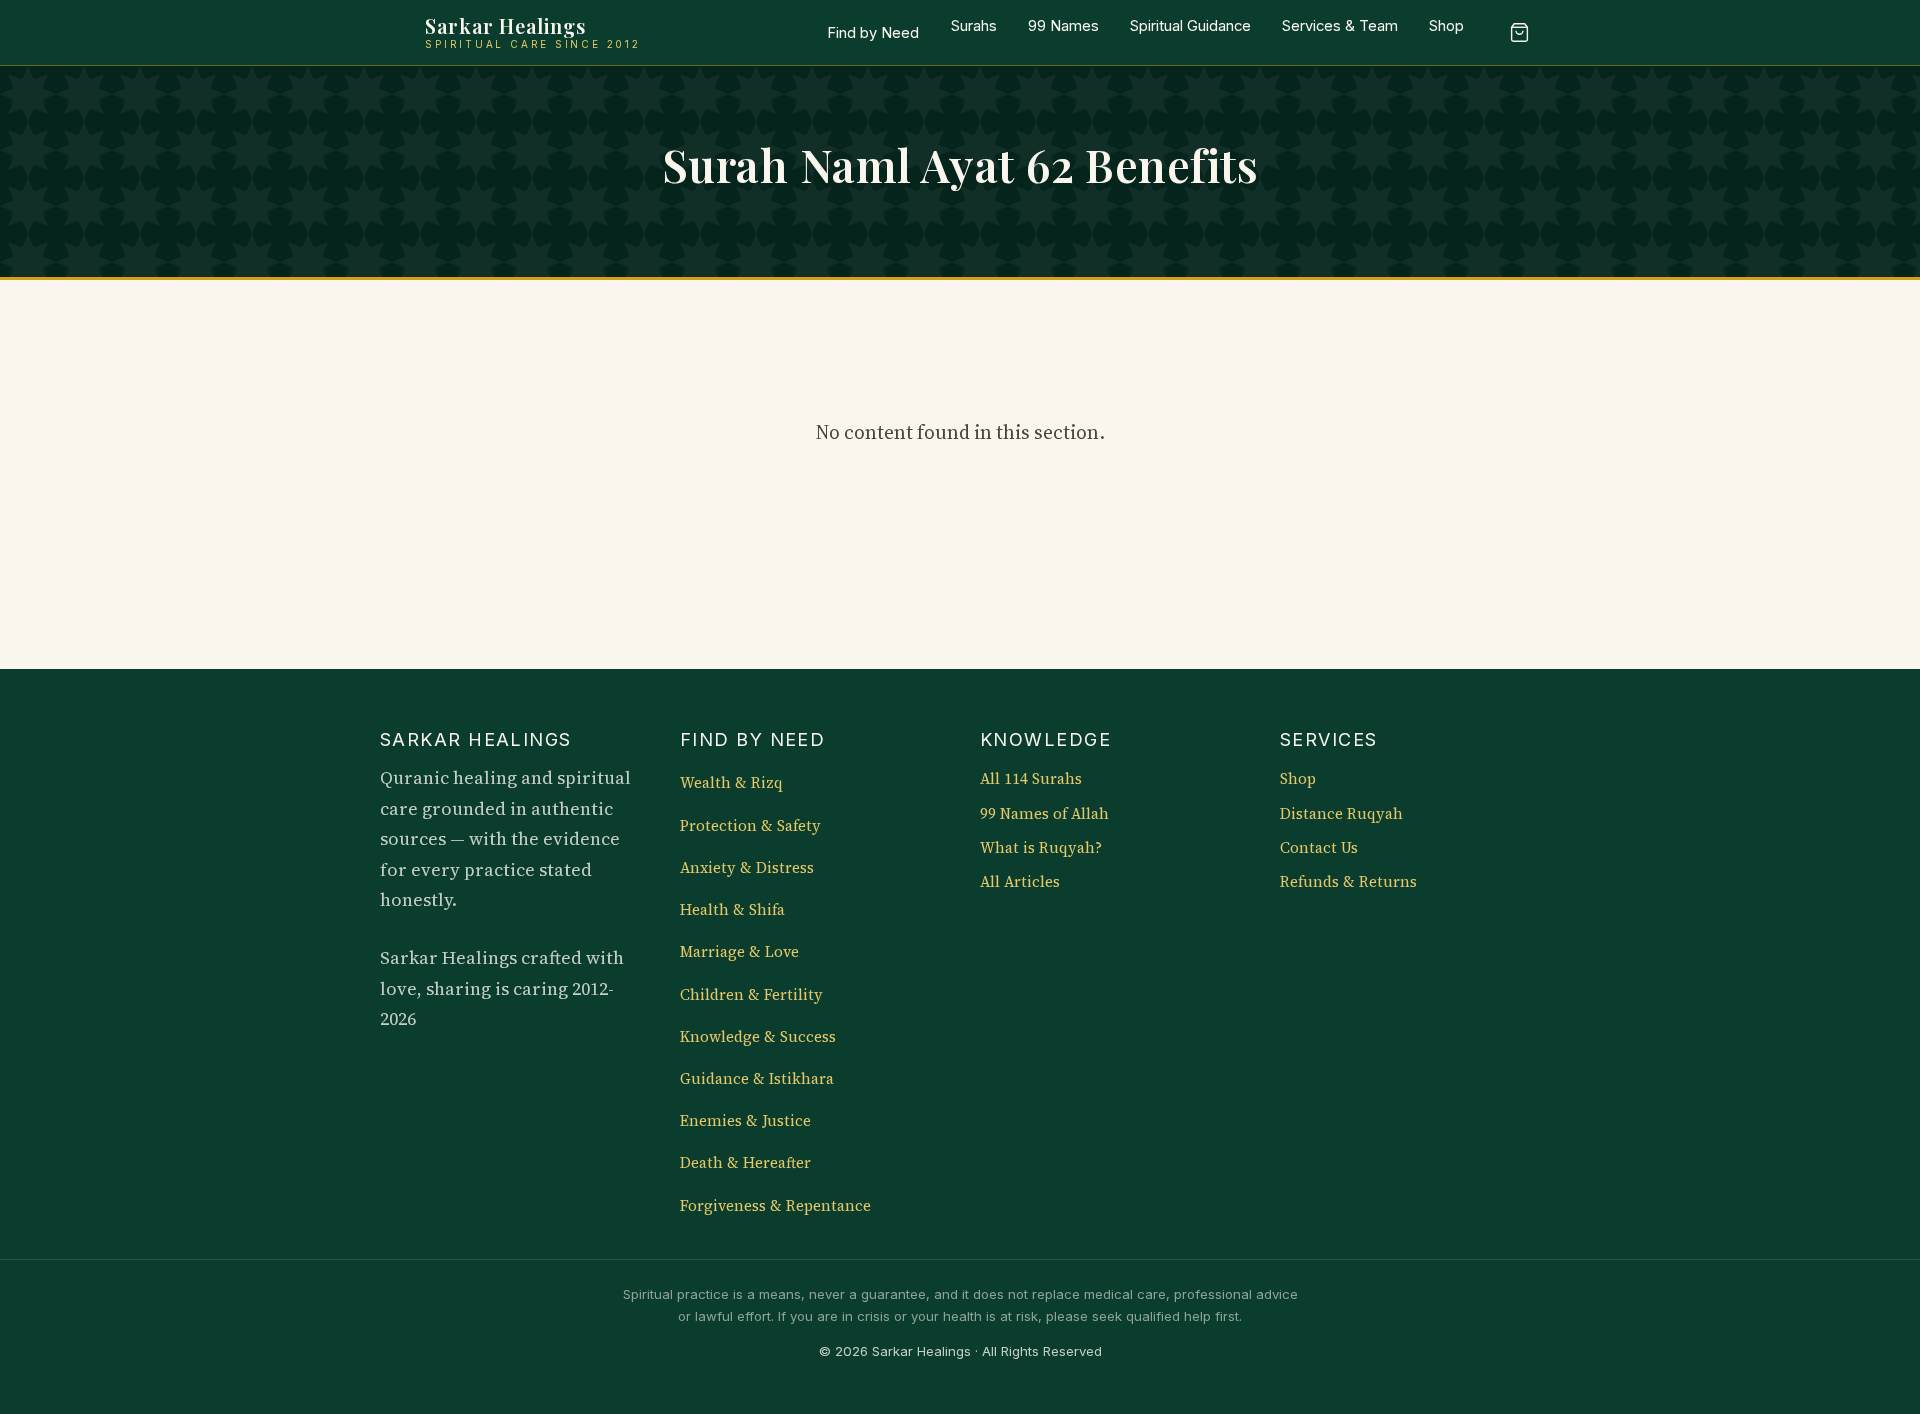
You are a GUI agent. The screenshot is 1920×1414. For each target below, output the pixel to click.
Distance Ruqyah (1341, 814)
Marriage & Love (739, 952)
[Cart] (1519, 33)
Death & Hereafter (745, 1163)
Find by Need (873, 33)
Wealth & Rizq (731, 783)
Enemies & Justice (745, 1121)
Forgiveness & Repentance (775, 1206)
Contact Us (1319, 848)
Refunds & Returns (1348, 882)
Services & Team (1340, 26)
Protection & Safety (750, 826)
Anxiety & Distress (747, 868)
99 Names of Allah (1044, 814)
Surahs (974, 26)
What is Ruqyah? (1041, 848)
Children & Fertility (751, 995)
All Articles (1020, 882)
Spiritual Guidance (1190, 26)
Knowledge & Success (758, 1037)
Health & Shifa (732, 910)
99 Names (1063, 26)
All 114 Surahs (1031, 779)
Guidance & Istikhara (757, 1079)
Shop (1446, 26)
